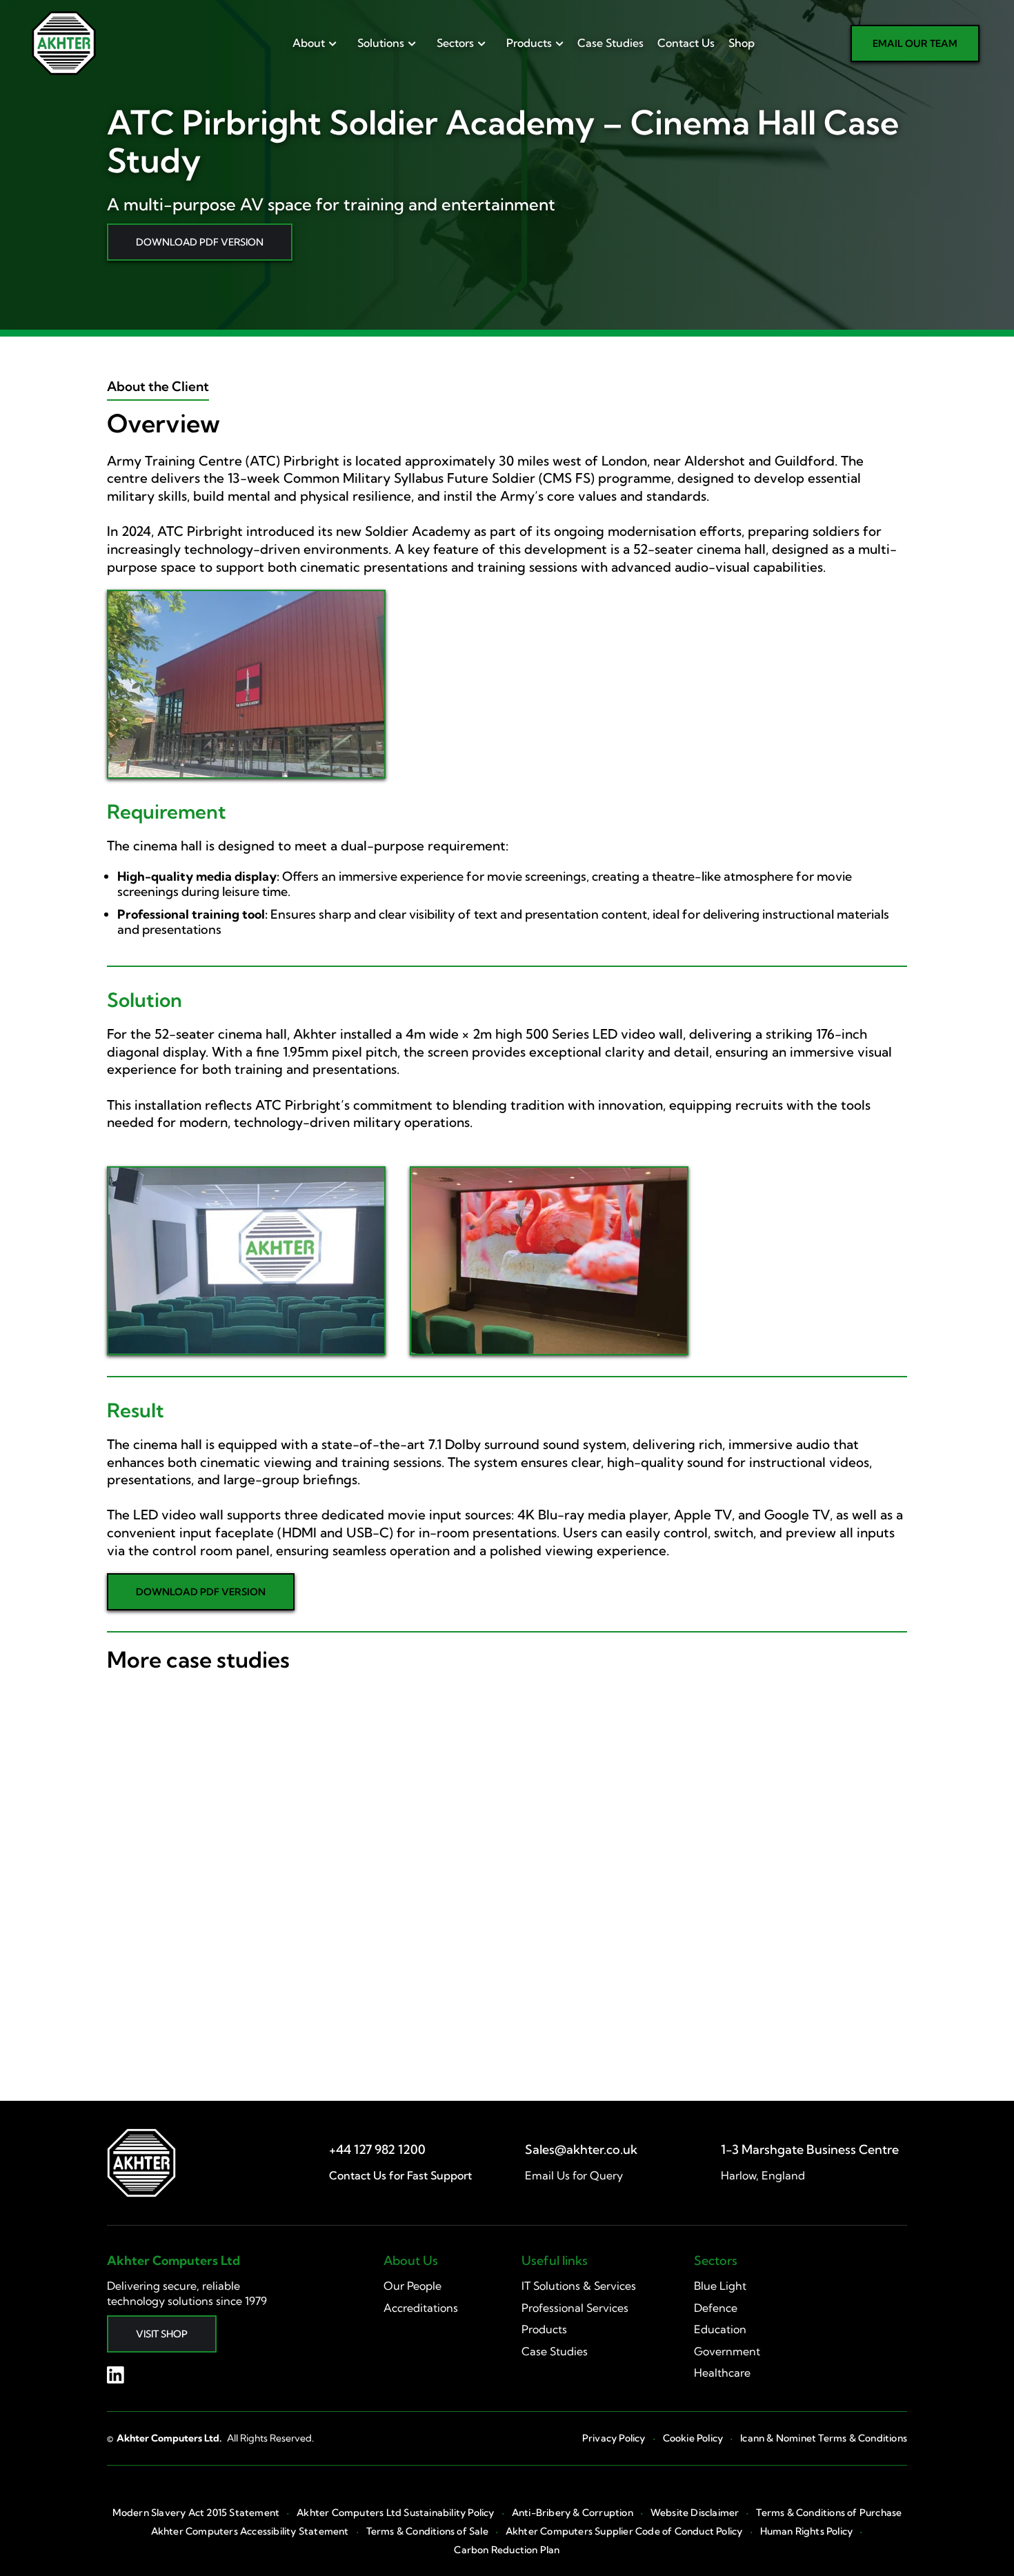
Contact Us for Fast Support (400, 2175)
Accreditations (421, 2308)
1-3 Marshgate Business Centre (810, 2150)
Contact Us (686, 43)
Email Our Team (915, 43)
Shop (742, 43)
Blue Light (720, 2286)
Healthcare (722, 2373)
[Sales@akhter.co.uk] (581, 2149)
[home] (64, 43)
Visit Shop (162, 2334)
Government (727, 2351)
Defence (716, 2308)
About (309, 43)
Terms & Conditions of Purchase (829, 2513)
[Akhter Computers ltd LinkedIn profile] (116, 2375)
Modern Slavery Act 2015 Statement (196, 2513)
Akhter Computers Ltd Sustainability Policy (395, 2513)
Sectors (455, 43)
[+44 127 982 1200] (377, 2149)
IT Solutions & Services (579, 2286)
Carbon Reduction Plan (507, 2550)
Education (720, 2329)
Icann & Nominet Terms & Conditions (824, 2438)
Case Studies (610, 43)
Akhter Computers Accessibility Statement (250, 2532)
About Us (411, 2260)
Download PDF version (200, 242)
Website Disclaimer (695, 2513)
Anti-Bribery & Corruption (573, 2513)
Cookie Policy (693, 2438)
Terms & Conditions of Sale (427, 2532)
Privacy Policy (614, 2438)
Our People (412, 2286)
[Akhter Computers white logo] (141, 2163)
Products (529, 43)
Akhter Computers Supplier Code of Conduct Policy (624, 2532)
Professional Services (575, 2308)
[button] (311, 43)
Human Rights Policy (807, 2532)
